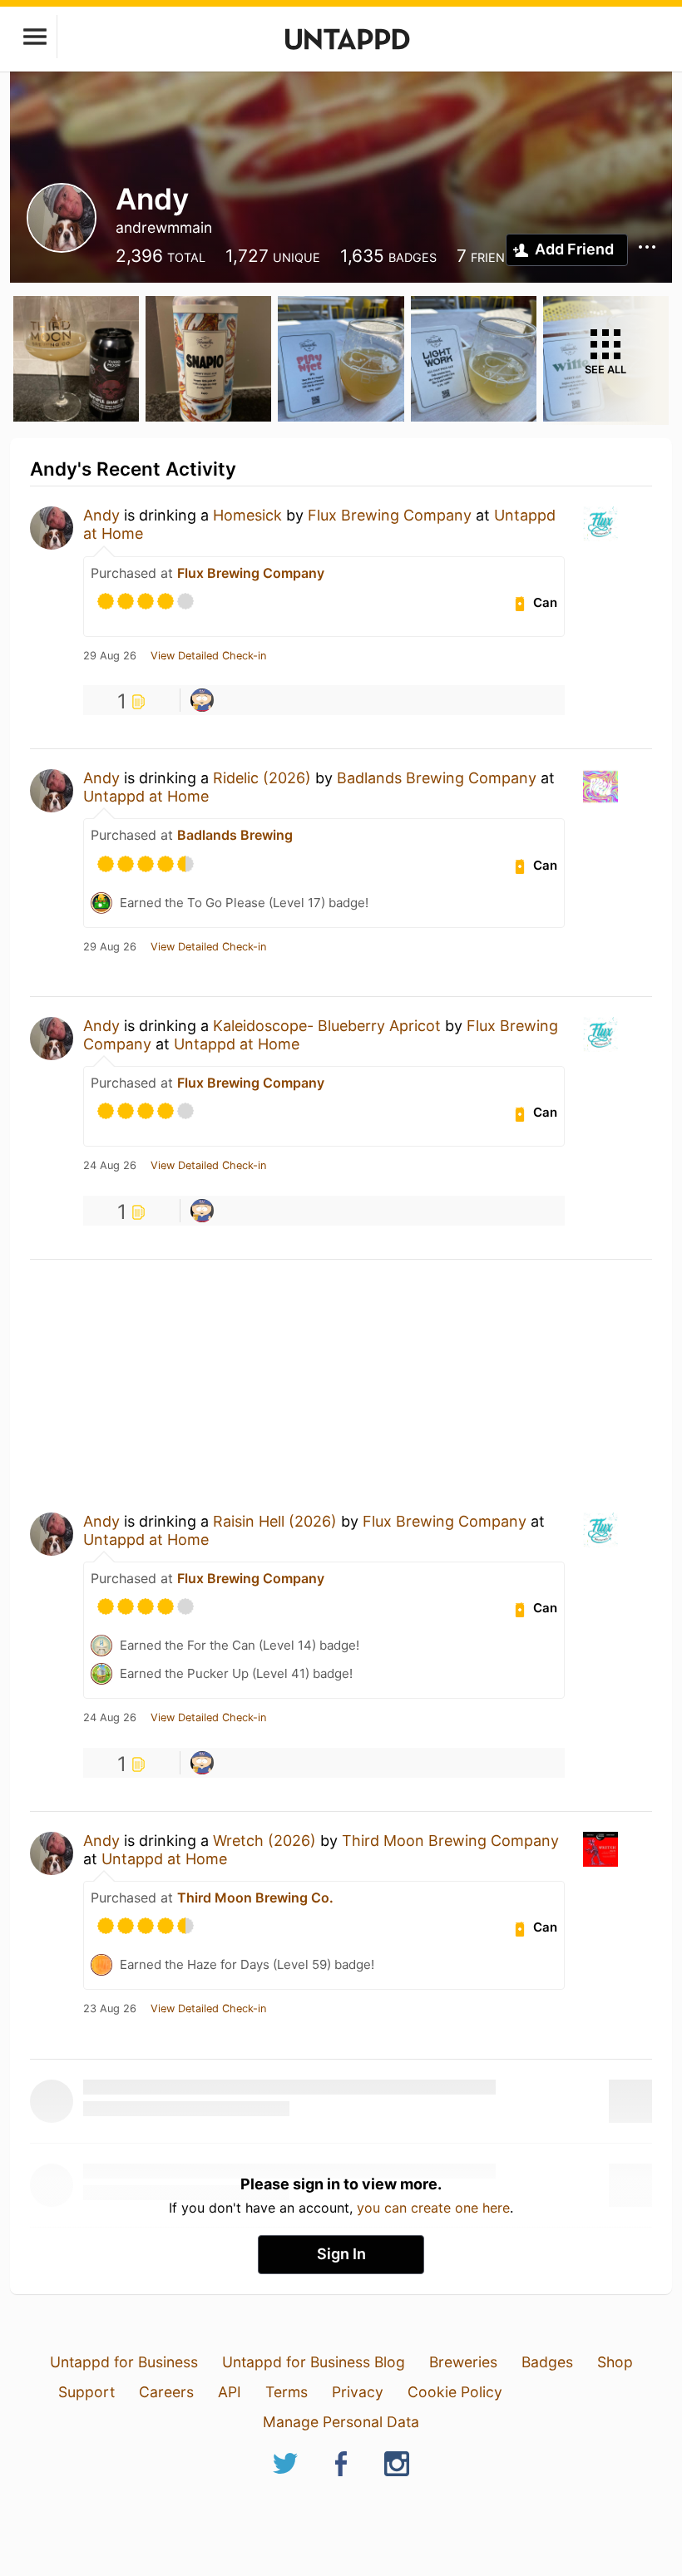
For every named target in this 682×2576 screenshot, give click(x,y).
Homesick (247, 515)
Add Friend (574, 249)
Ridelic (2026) (262, 778)
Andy (101, 515)
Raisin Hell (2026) (275, 1521)
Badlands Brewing (235, 835)
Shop (615, 2362)
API (230, 2392)
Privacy (358, 2392)
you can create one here (433, 2208)
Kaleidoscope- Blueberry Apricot (327, 1026)
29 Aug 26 (110, 656)
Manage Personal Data (341, 2422)
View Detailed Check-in (208, 656)
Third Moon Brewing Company (450, 1841)
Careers (166, 2392)
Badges (547, 2362)
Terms (287, 2392)
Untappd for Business (124, 2362)
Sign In (341, 2254)
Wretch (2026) (264, 1841)
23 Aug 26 (110, 2009)
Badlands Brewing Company (437, 778)
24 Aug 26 (110, 1166)
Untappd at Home (146, 796)
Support (86, 2392)
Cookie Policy (455, 2392)
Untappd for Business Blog (314, 2362)
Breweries (463, 2362)
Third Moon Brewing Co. (255, 1897)
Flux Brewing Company (390, 515)
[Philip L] (202, 700)
